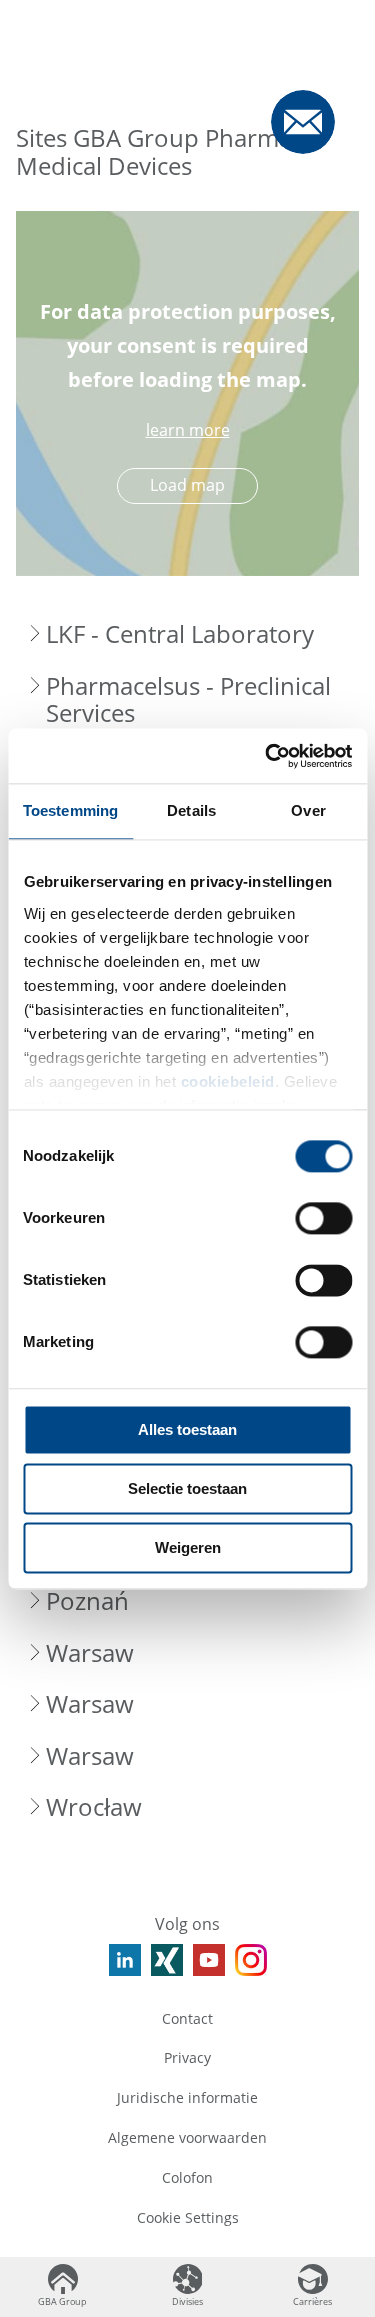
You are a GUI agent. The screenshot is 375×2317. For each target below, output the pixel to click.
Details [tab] (191, 810)
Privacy (187, 2057)
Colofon (187, 2177)
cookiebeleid (227, 1081)
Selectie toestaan (187, 1488)
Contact (187, 2018)
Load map (187, 485)
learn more (188, 430)
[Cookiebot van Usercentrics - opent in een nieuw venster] (267, 756)
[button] (187, 634)
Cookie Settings (188, 2217)
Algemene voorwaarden (187, 2137)
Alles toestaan (187, 1429)
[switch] (323, 1218)
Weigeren (188, 1547)
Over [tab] (308, 810)
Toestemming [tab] (70, 810)
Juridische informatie (187, 2097)
